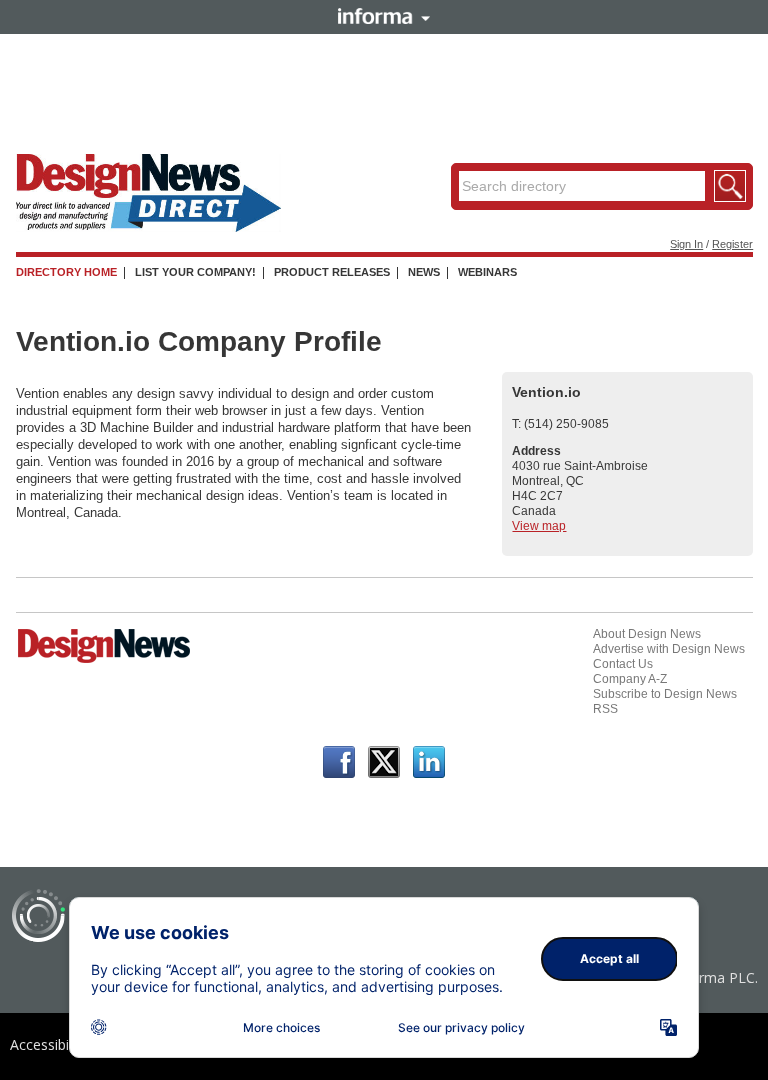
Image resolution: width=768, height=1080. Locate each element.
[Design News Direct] (148, 228)
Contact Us (623, 664)
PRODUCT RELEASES (332, 272)
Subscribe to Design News (665, 694)
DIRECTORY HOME (66, 272)
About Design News (647, 634)
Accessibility (48, 1044)
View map (539, 526)
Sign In (686, 244)
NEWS (424, 272)
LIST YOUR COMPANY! (195, 272)
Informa (384, 16)
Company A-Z (630, 679)
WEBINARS (487, 272)
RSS (605, 709)
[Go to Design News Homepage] (104, 661)
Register (732, 244)
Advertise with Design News (669, 649)
